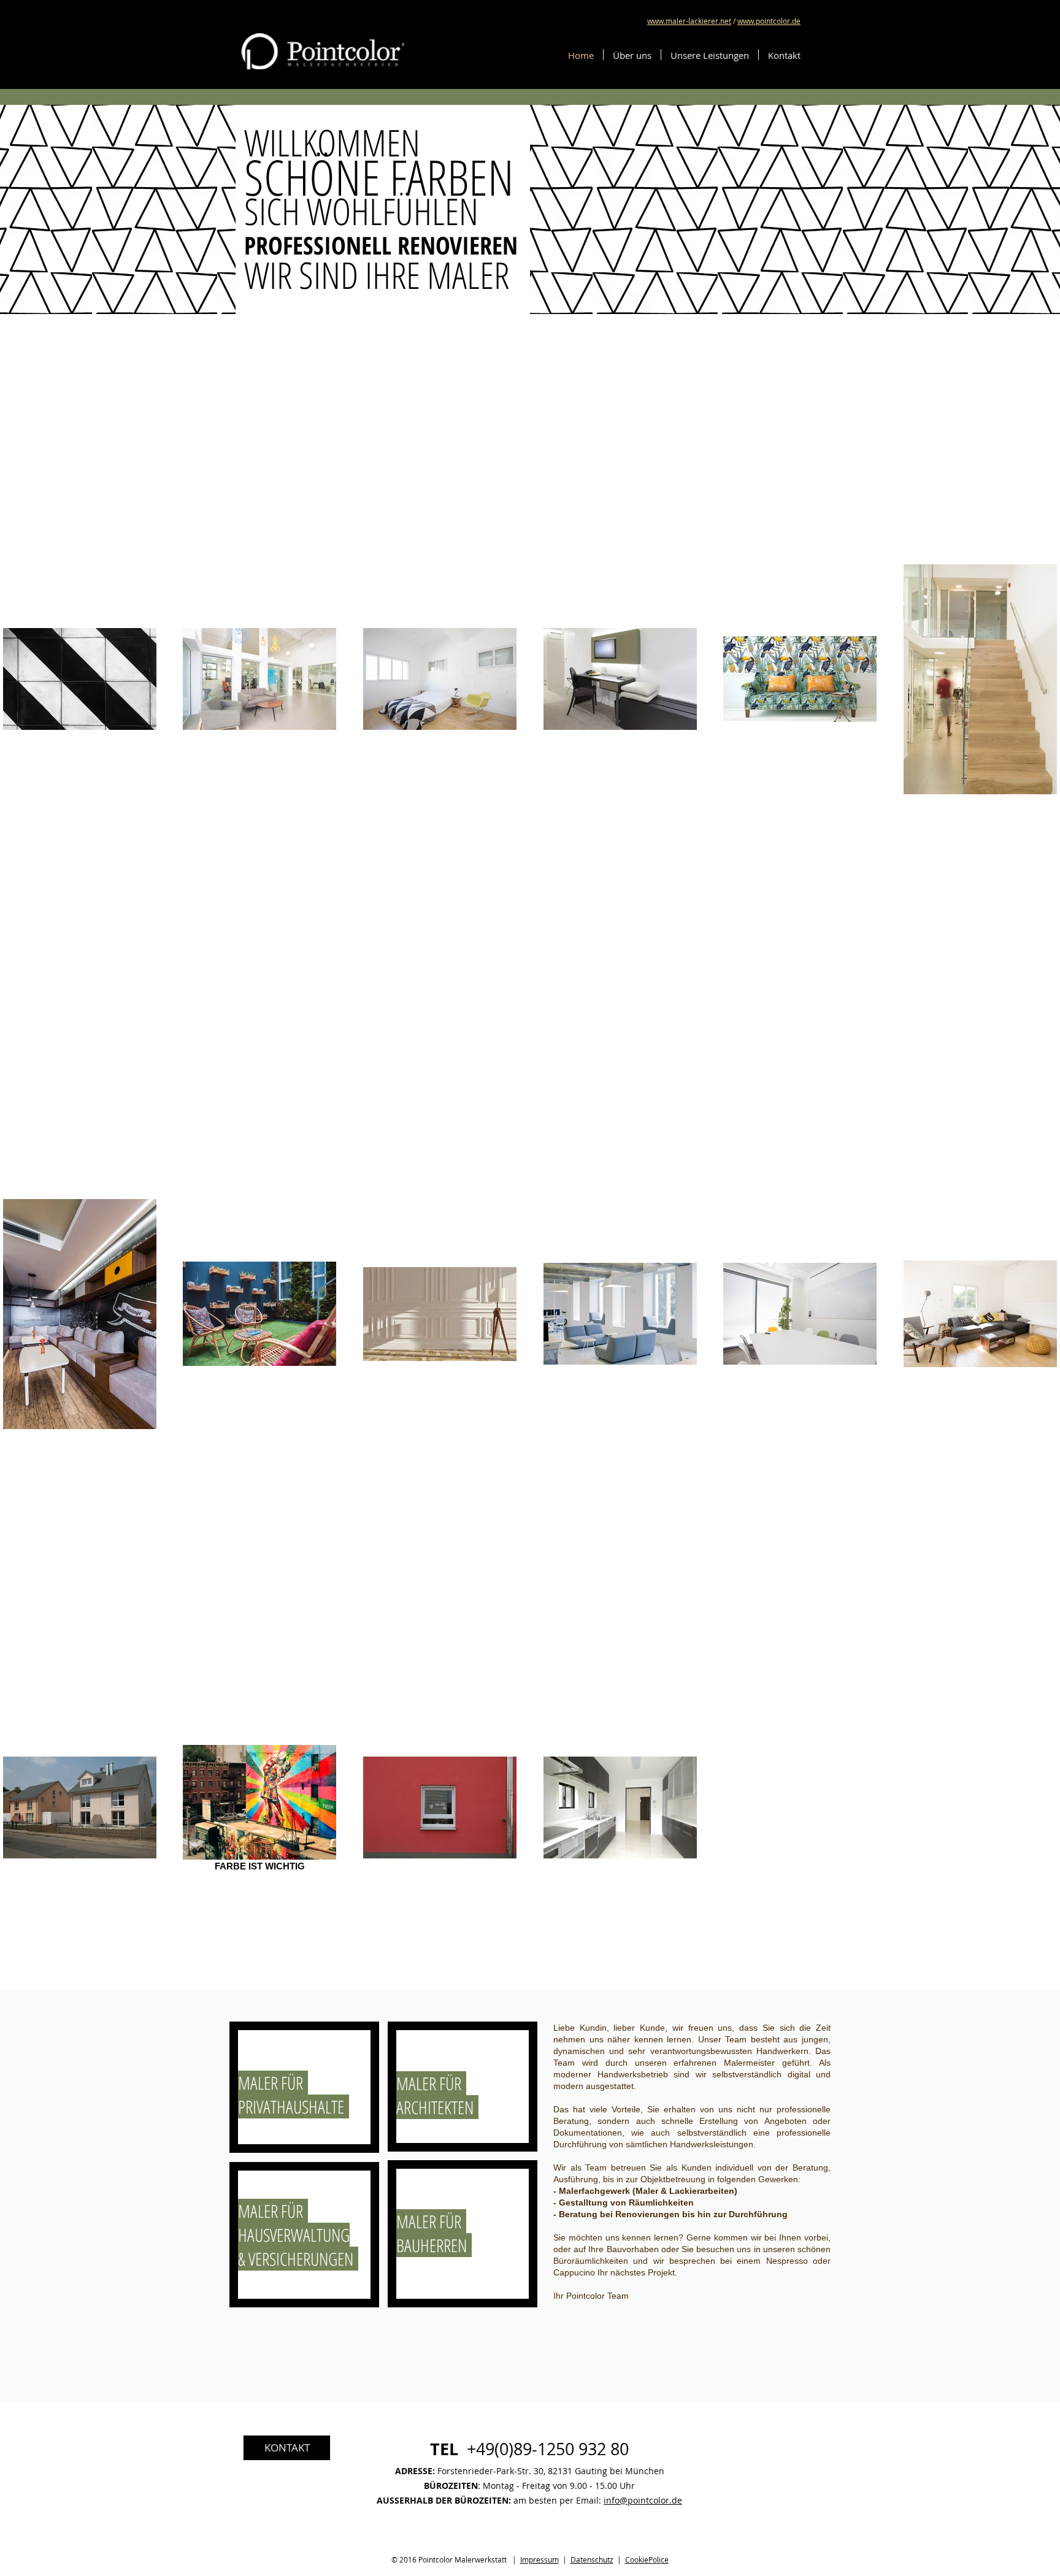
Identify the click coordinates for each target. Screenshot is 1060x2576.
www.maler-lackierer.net (689, 21)
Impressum (540, 2559)
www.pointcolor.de (769, 21)
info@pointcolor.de (643, 2500)
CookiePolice (647, 2559)
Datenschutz (592, 2559)
